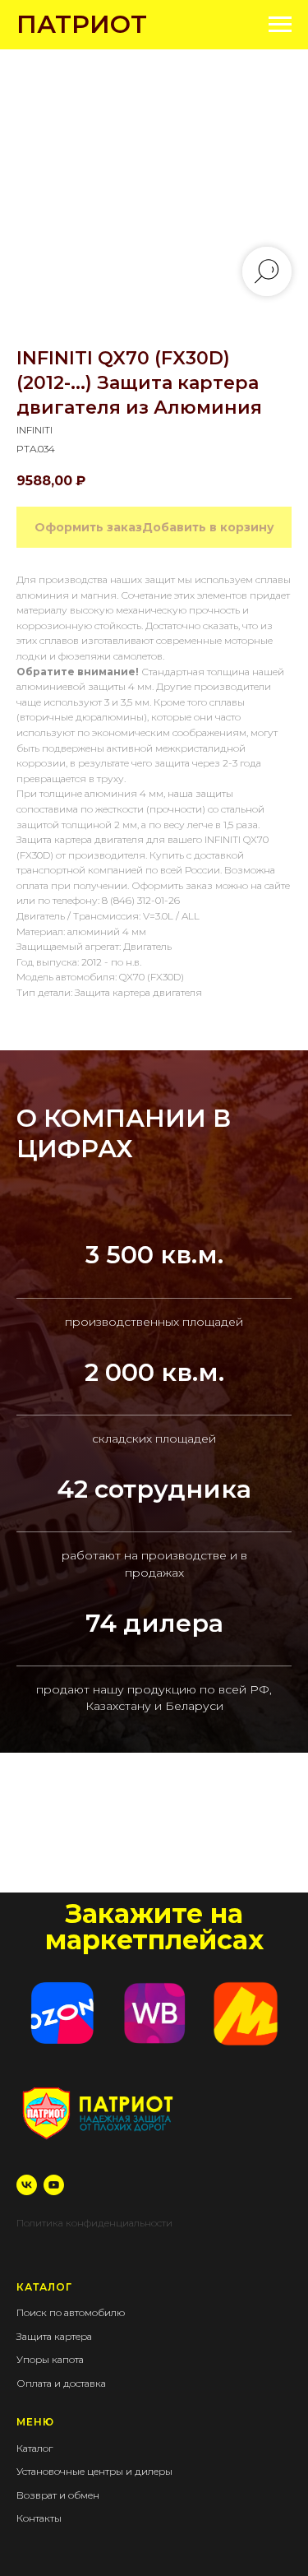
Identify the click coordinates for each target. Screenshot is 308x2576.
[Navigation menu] (280, 25)
